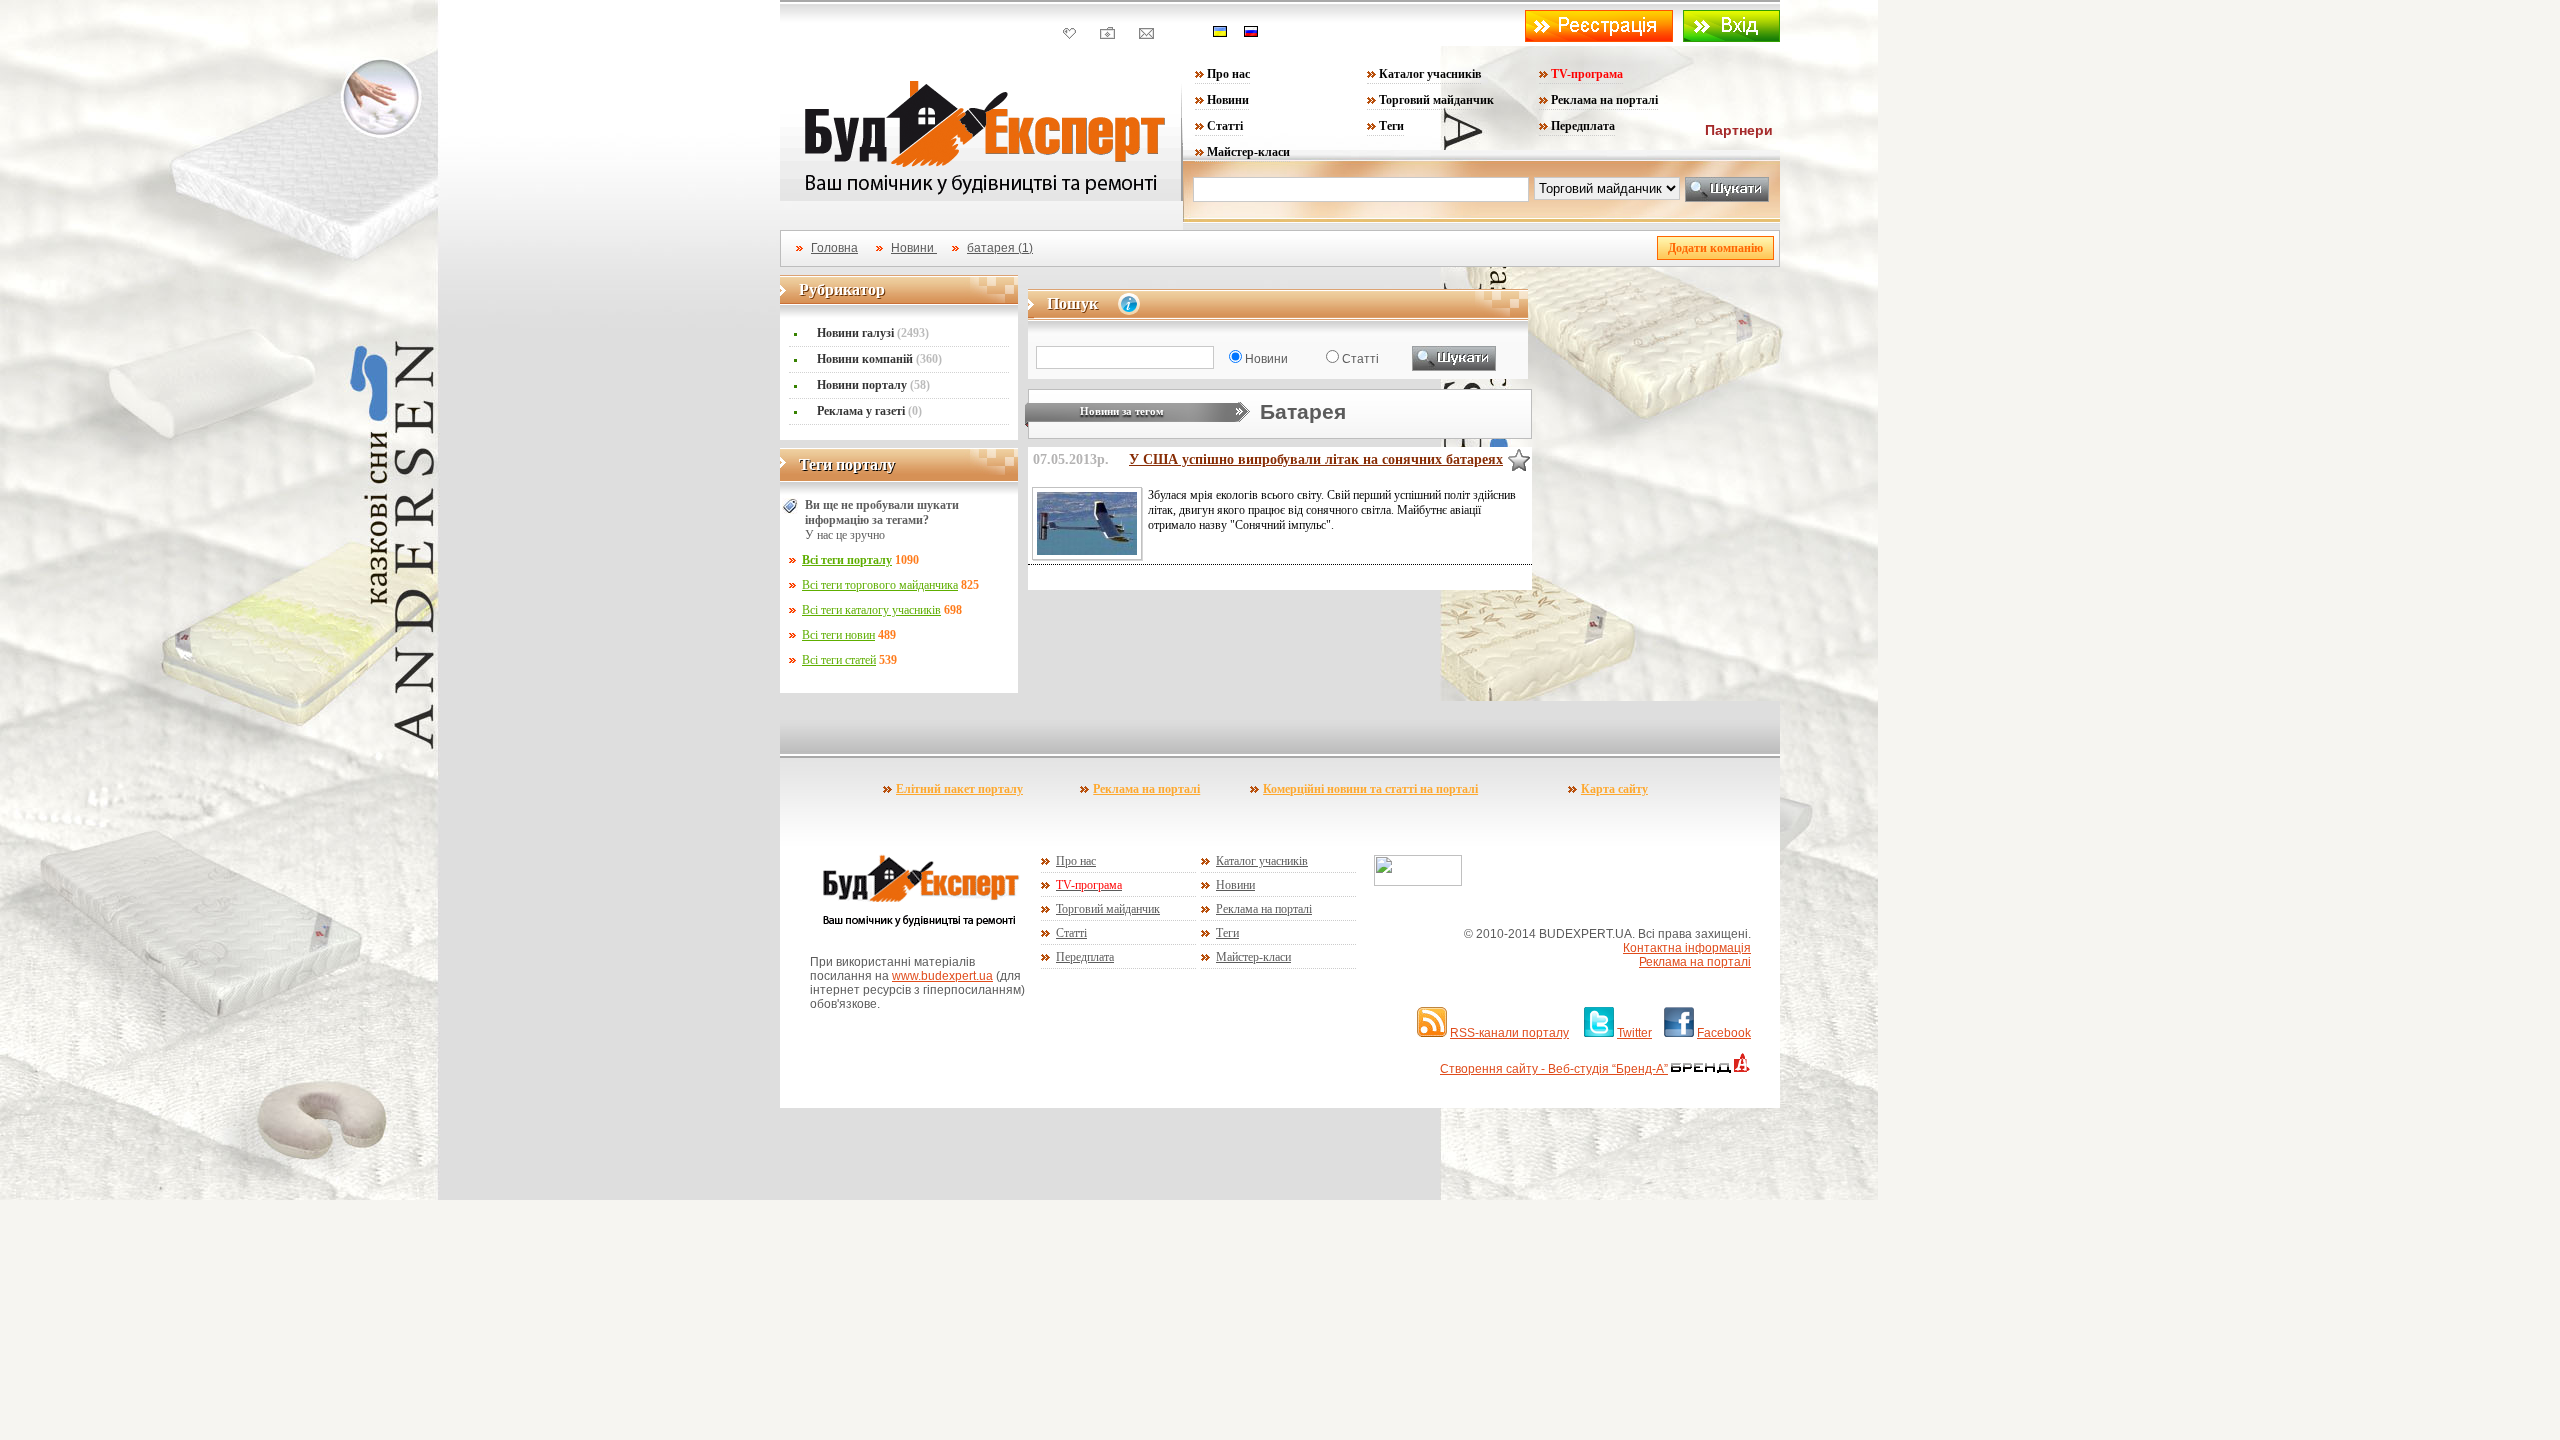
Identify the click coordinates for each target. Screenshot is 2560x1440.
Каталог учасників (1430, 74)
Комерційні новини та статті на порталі (1370, 789)
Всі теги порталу (847, 560)
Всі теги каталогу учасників (871, 610)
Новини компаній (879, 359)
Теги (1391, 126)
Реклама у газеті (869, 411)
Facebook (1724, 1033)
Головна (834, 248)
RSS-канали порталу (1509, 1033)
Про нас (1228, 74)
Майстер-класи (1248, 152)
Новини (1228, 100)
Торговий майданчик (1436, 100)
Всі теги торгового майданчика (880, 585)
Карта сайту (1614, 789)
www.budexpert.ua (942, 976)
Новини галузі (873, 333)
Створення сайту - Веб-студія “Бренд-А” (1554, 1069)
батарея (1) (1000, 248)
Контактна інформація (1687, 948)
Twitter (1634, 1033)
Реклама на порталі (1604, 100)
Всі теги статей (839, 660)
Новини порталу (873, 385)
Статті (1225, 126)
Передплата (1583, 126)
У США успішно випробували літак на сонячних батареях (1316, 459)
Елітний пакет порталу (959, 789)
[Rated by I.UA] (1418, 882)
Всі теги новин (838, 635)
